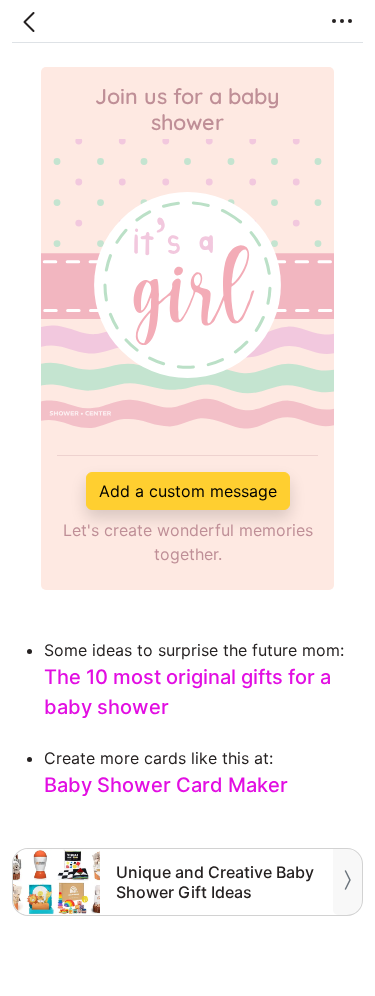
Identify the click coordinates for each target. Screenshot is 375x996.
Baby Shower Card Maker (166, 785)
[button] (29, 21)
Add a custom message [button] (188, 491)
